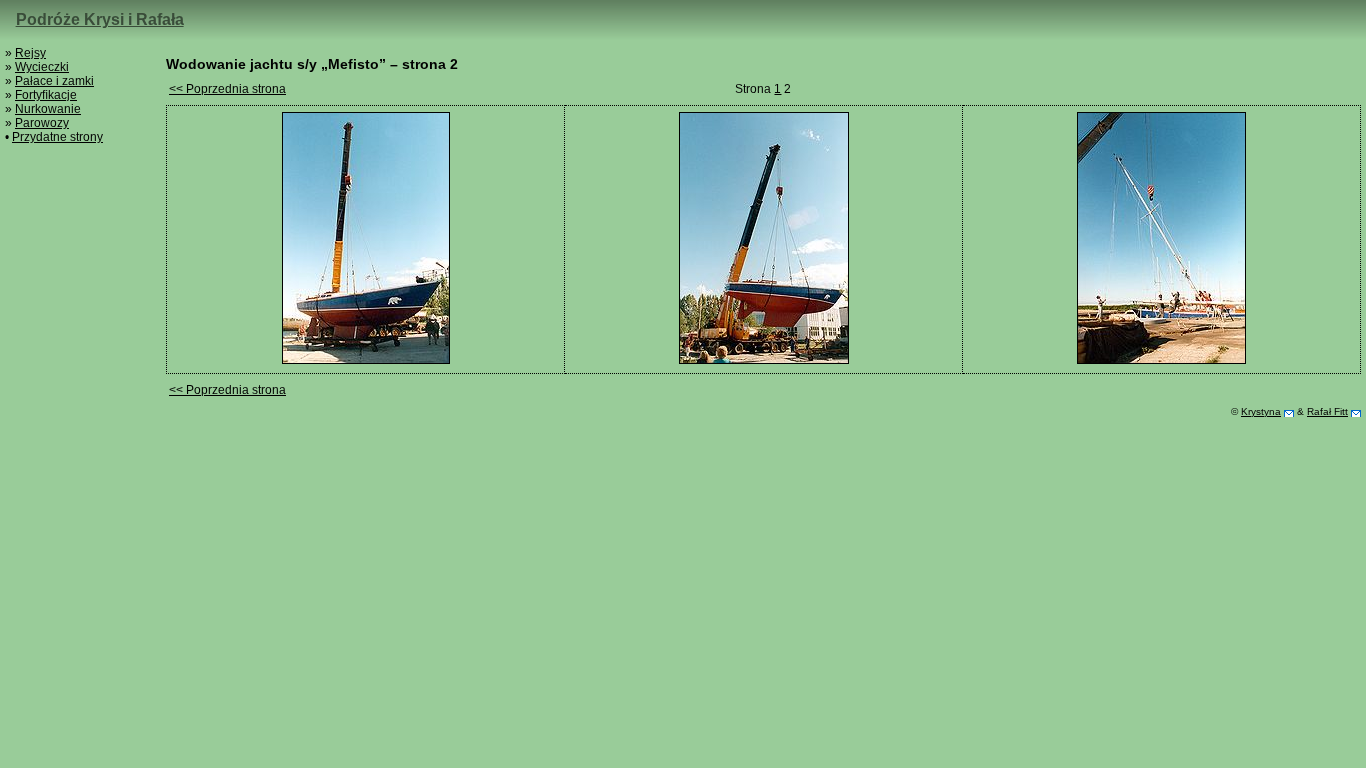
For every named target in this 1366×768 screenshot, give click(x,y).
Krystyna (1261, 411)
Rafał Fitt (1327, 411)
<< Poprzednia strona (227, 89)
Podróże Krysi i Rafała (100, 19)
